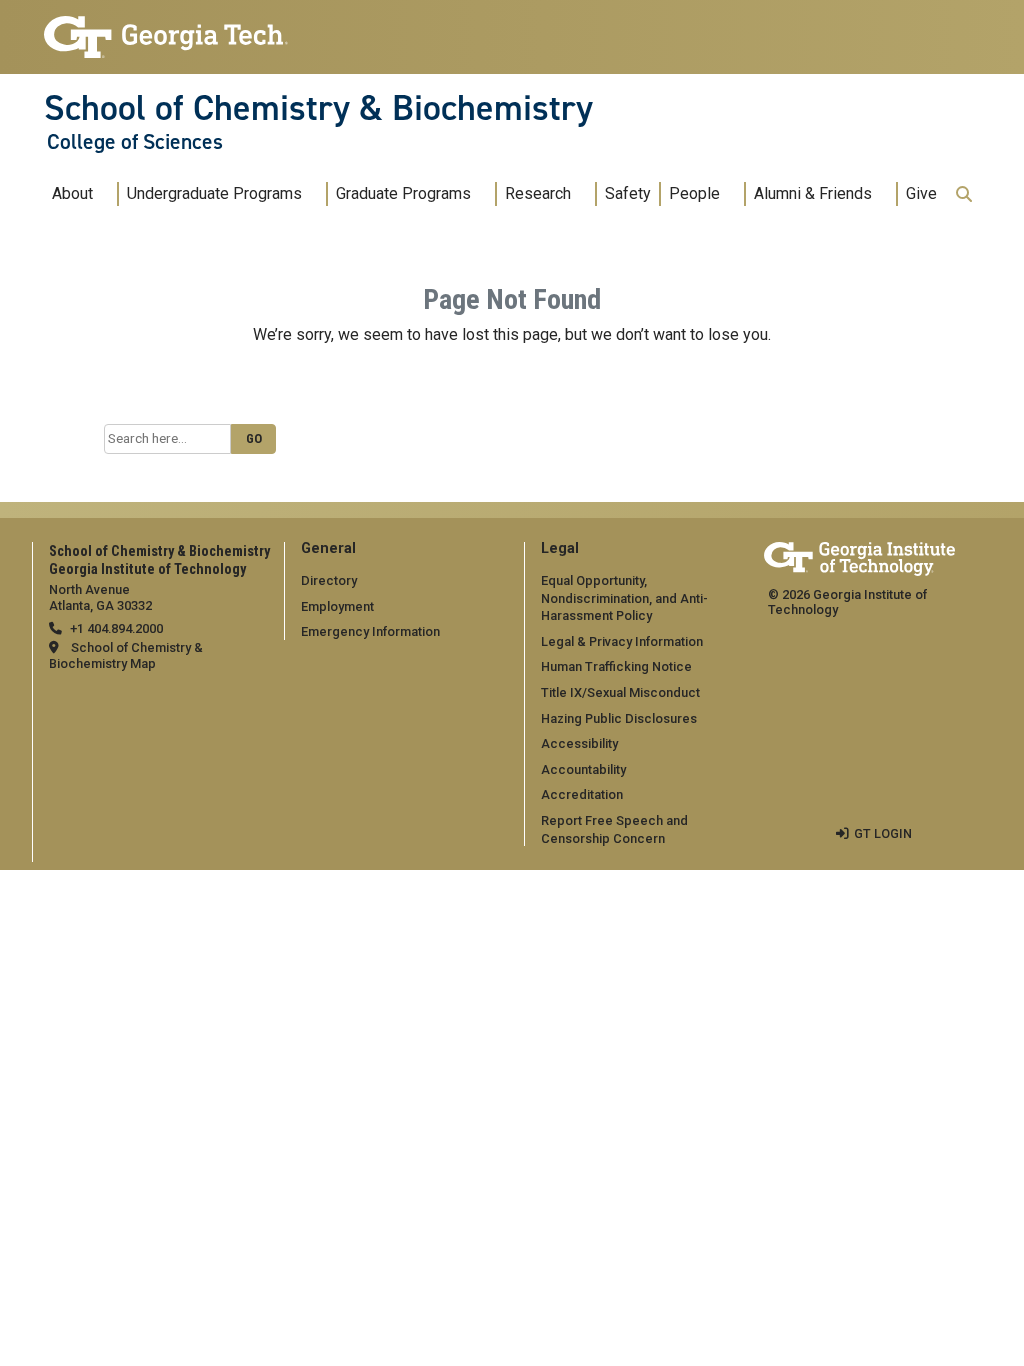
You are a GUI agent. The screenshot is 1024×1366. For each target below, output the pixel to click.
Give (921, 193)
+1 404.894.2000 (116, 628)
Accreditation (582, 794)
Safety (628, 193)
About (72, 193)
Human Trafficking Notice (616, 666)
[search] (964, 194)
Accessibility (579, 743)
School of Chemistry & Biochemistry (318, 108)
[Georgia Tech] (859, 555)
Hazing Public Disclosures (619, 718)
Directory (329, 580)
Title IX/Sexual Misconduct (620, 692)
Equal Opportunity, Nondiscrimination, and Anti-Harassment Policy (624, 598)
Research (538, 193)
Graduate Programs (403, 193)
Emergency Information (370, 631)
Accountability (583, 769)
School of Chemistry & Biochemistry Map (126, 655)
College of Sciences (135, 142)
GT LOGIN (883, 833)
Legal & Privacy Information (622, 641)
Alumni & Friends (813, 193)
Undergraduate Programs (214, 193)
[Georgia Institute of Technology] (166, 28)
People (694, 193)
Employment (337, 606)
